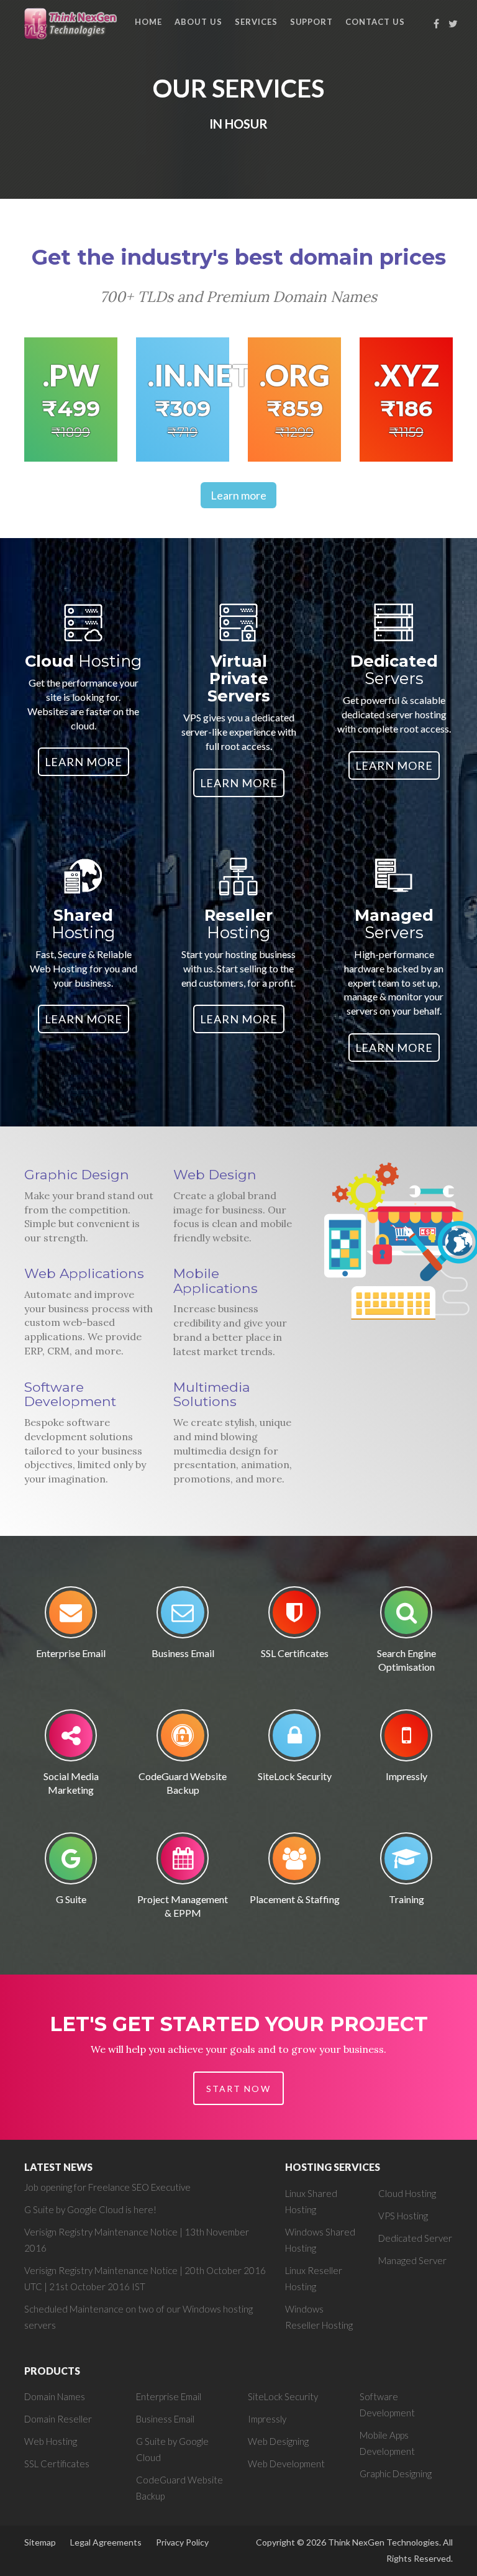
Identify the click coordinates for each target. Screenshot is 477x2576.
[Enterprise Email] (71, 1616)
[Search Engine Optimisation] (406, 1616)
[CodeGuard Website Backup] (183, 1739)
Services (256, 22)
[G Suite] (71, 1862)
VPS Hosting (403, 2216)
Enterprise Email (71, 1653)
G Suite (71, 1899)
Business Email (183, 1653)
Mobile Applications (216, 1281)
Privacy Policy (182, 2542)
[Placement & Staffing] (294, 1862)
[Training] (406, 1862)
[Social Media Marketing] (71, 1739)
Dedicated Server (415, 2238)
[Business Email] (183, 1616)
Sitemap (40, 2542)
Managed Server (412, 2260)
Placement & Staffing (295, 1899)
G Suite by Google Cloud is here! (90, 2209)
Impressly (407, 1776)
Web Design (215, 1174)
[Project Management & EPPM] (183, 1862)
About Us (198, 22)
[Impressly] (406, 1739)
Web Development (286, 2464)
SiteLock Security (295, 1776)
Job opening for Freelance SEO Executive (107, 2187)
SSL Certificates (295, 1653)
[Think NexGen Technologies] (72, 23)
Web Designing (278, 2441)
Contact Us (375, 22)
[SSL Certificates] (294, 1616)
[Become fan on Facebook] (437, 24)
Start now (238, 2089)
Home (148, 22)
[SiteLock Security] (294, 1739)
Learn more (238, 495)
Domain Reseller (58, 2419)
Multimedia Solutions (212, 1394)
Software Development (70, 1394)
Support (312, 22)
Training (407, 1899)
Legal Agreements (106, 2542)
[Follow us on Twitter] (453, 24)
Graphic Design (77, 1174)
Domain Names (55, 2396)
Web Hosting (51, 2441)
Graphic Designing (396, 2473)
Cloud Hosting (407, 2193)
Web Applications (84, 1273)
